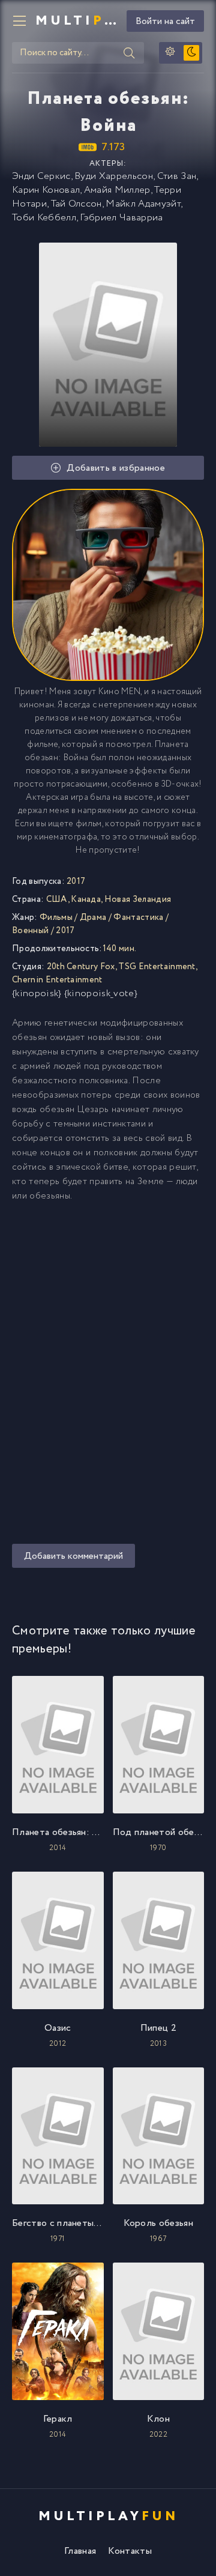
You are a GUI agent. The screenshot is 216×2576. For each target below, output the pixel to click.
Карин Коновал (46, 190)
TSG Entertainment (157, 967)
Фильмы (56, 918)
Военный (30, 931)
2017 (65, 931)
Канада (86, 899)
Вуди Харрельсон (114, 176)
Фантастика (138, 918)
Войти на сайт (165, 21)
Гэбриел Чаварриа (121, 218)
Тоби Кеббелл (44, 218)
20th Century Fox (81, 967)
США (57, 899)
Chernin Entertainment (57, 980)
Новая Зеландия (138, 899)
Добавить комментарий (73, 1556)
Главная (80, 2551)
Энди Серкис (41, 176)
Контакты (130, 2551)
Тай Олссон (76, 204)
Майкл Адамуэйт (143, 204)
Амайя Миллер (117, 190)
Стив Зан (177, 176)
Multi (76, 21)
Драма (93, 918)
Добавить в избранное (115, 468)
